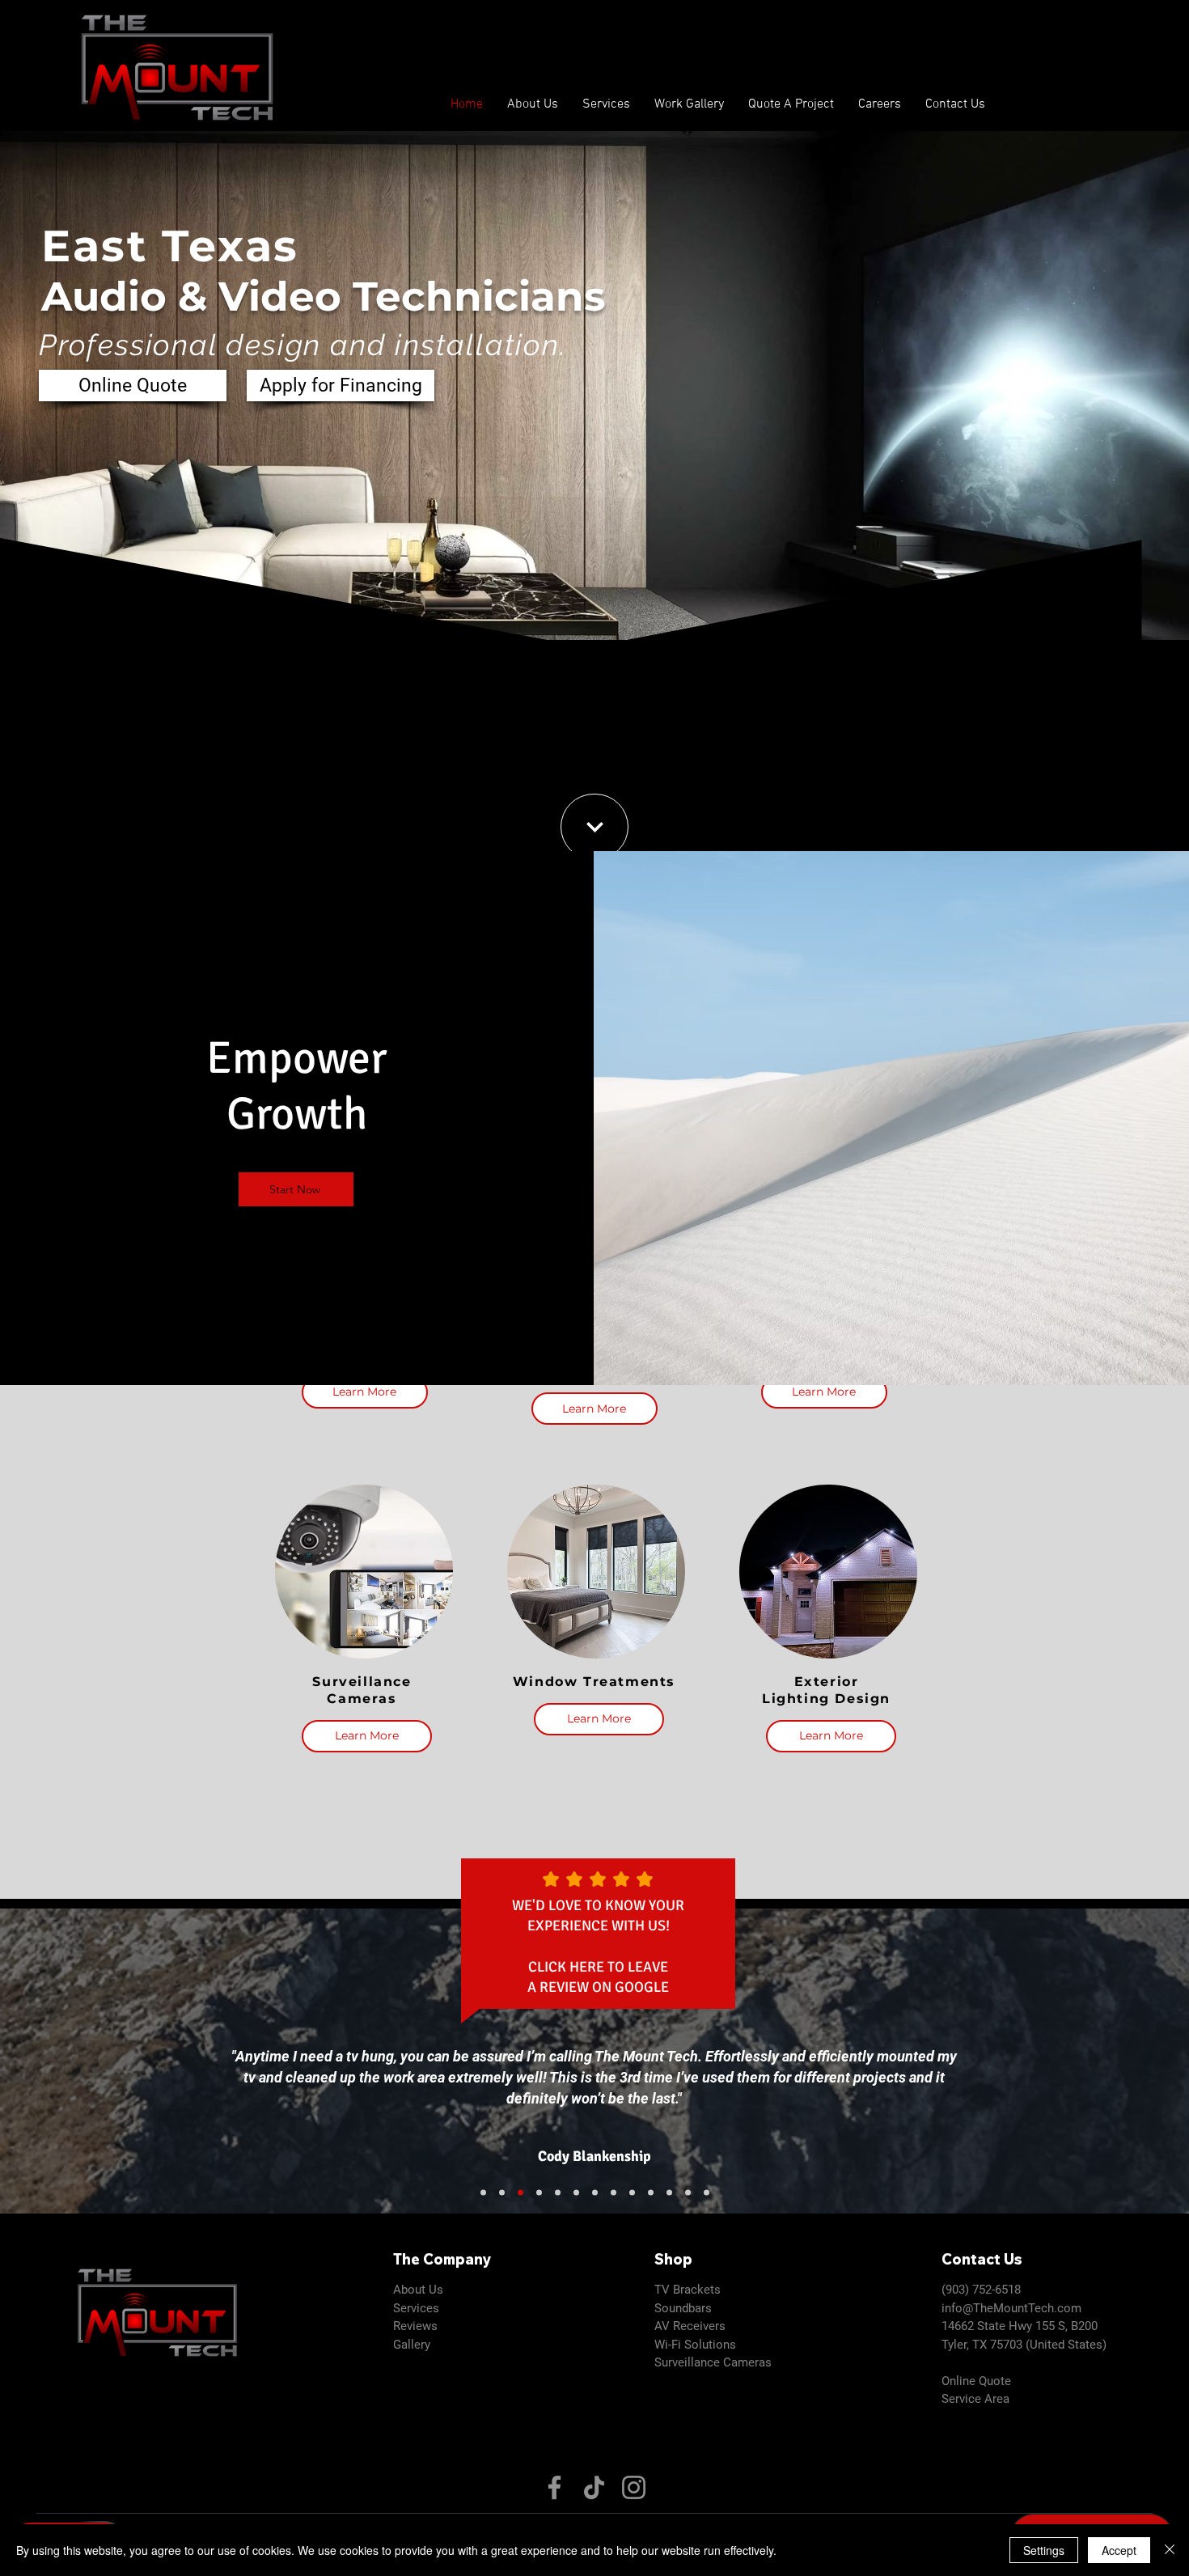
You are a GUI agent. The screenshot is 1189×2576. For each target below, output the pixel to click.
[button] (606, 105)
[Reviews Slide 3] (669, 2193)
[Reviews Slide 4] (595, 2193)
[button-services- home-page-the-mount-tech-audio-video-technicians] (594, 827)
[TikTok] (594, 2487)
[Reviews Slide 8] (707, 2193)
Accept (1119, 2550)
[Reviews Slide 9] (558, 2193)
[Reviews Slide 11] (520, 2193)
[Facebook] (554, 2487)
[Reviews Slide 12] (502, 2193)
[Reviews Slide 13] (483, 2193)
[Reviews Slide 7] (576, 2193)
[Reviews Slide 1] (614, 2193)
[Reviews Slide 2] (651, 2193)
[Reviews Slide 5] (632, 2193)
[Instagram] (634, 2487)
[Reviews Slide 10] (539, 2193)
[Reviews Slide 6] (688, 2193)
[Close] (1170, 2550)
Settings (1044, 2550)
